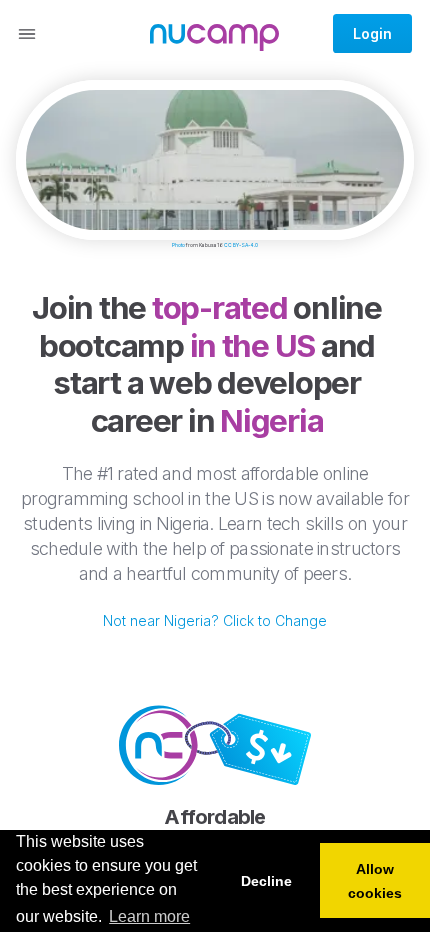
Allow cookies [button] (375, 881)
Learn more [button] (149, 916)
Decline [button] (266, 881)
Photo (178, 245)
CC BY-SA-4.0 (241, 245)
